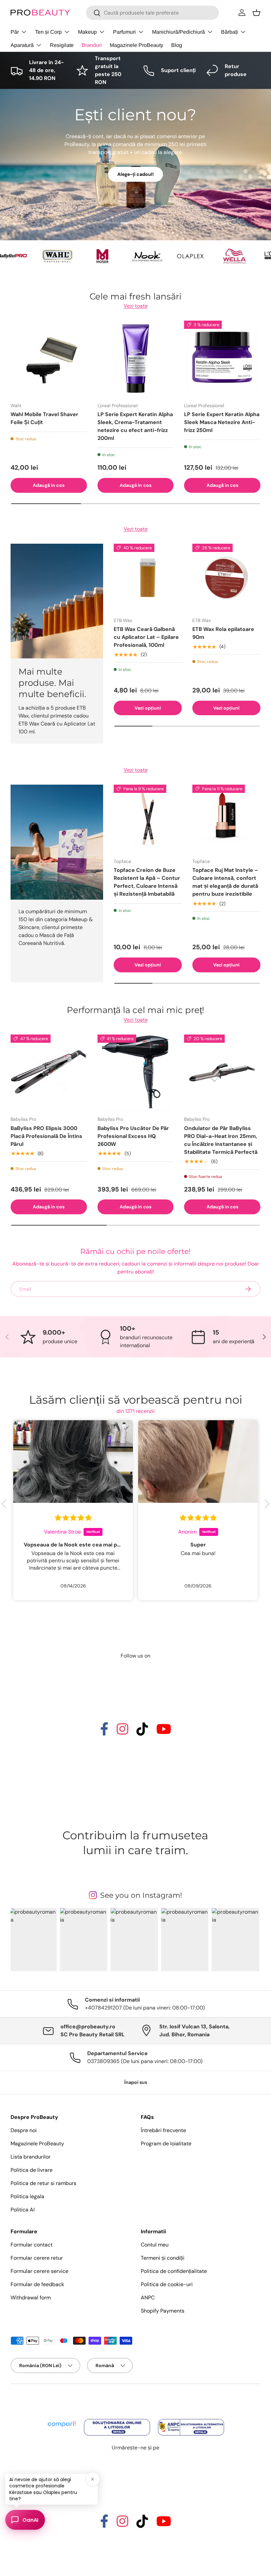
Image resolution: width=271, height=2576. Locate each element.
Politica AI (23, 2210)
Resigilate (62, 45)
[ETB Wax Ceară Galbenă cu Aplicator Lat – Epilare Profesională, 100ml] (148, 578)
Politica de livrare (32, 2170)
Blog (177, 45)
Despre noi (24, 2130)
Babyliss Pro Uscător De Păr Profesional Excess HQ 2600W (133, 1136)
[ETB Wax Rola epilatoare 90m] (226, 578)
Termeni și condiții (163, 2258)
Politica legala (27, 2196)
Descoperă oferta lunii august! (54, 194)
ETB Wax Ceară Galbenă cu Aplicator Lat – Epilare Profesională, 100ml (146, 637)
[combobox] (152, 13)
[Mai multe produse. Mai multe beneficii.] (57, 601)
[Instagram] (122, 1732)
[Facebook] (104, 1732)
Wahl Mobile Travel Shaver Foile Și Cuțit (44, 418)
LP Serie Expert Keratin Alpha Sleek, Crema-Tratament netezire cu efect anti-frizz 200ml (135, 426)
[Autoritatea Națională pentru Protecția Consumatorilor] (191, 2420)
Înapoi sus (136, 2082)
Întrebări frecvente (163, 2130)
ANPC (148, 2298)
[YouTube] (164, 1732)
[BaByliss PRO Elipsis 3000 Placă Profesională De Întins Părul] (49, 1073)
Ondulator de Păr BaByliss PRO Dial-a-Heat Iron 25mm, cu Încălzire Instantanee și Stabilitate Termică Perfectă (221, 1140)
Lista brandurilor (31, 2157)
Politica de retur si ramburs (43, 2183)
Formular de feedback (37, 2284)
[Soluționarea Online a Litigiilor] (118, 2420)
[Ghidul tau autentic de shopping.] (62, 2420)
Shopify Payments (163, 2311)
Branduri (92, 45)
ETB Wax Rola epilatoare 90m (223, 633)
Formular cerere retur (37, 2258)
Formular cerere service (39, 2271)
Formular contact (32, 2245)
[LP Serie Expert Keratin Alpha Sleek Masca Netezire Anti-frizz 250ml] (222, 359)
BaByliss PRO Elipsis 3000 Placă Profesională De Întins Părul (46, 1136)
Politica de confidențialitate (174, 2271)
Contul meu (155, 2245)
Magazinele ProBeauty (136, 45)
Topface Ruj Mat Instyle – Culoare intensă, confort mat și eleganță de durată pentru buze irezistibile (225, 882)
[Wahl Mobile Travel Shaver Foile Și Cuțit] (49, 359)
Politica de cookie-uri (167, 2284)
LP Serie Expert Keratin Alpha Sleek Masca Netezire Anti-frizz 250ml (222, 422)
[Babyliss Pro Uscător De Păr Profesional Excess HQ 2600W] (136, 1073)
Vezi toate (136, 306)
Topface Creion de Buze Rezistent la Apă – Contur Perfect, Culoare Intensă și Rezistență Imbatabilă (147, 882)
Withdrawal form (31, 2298)
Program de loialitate (166, 2144)
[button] (256, 13)
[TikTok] (142, 1732)
